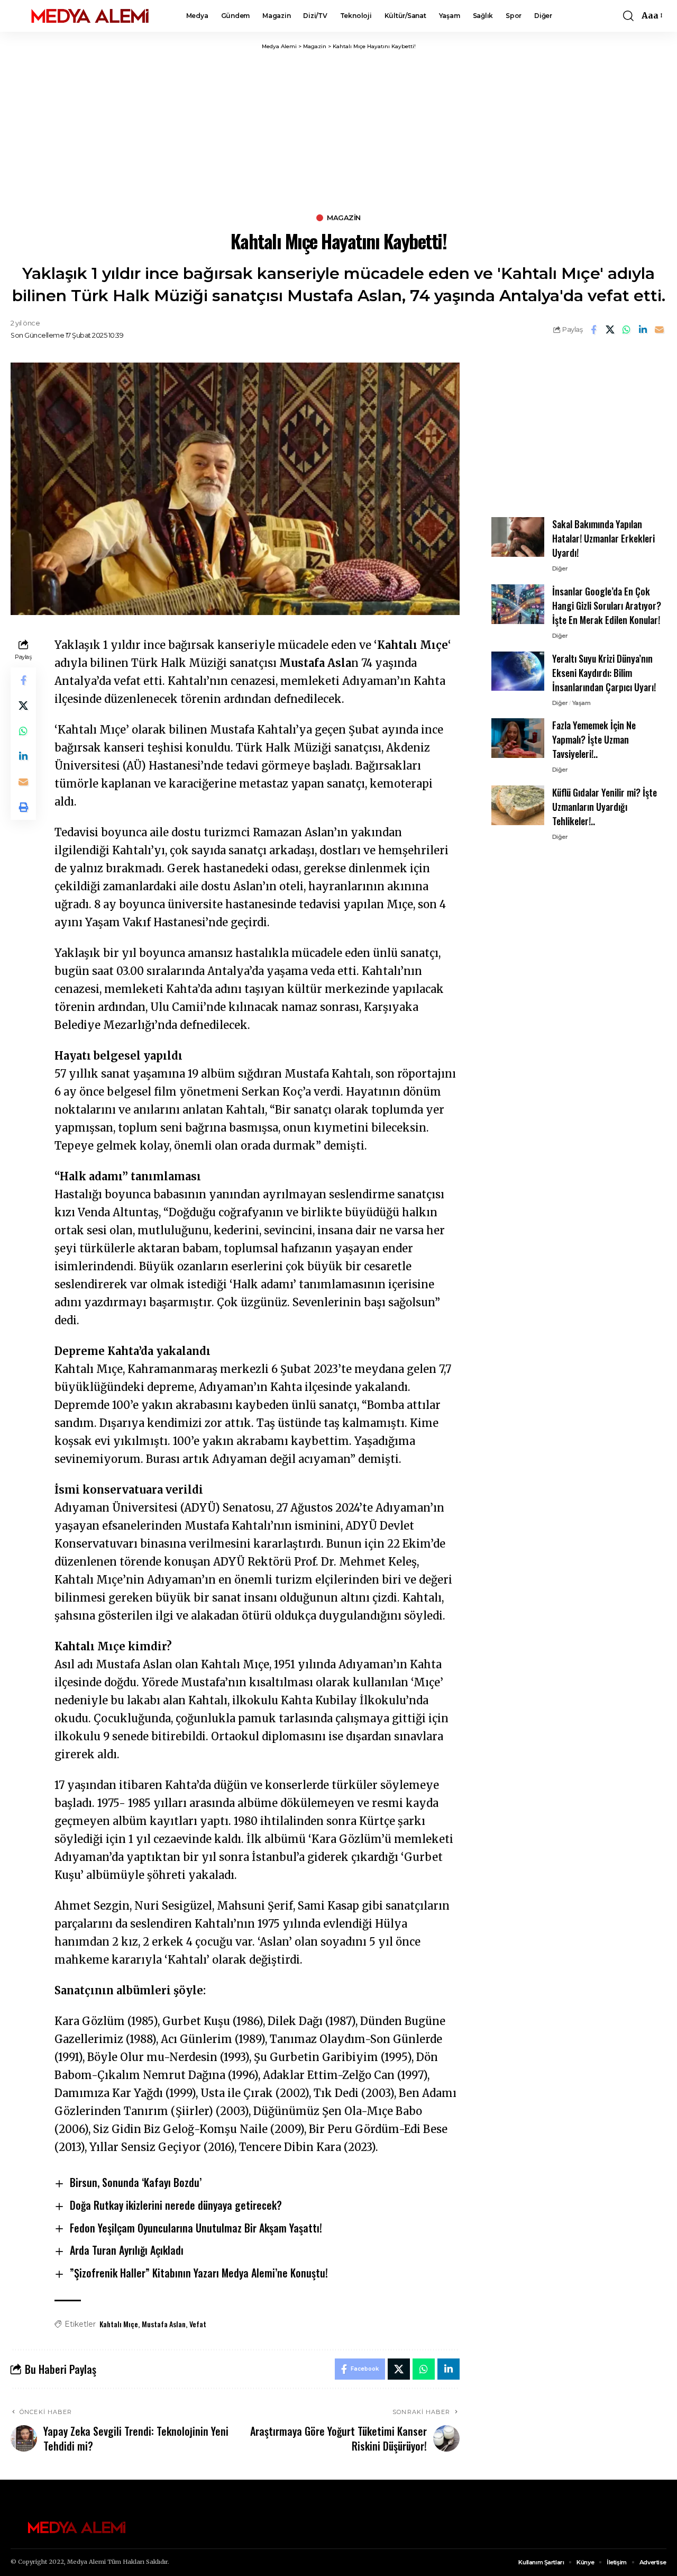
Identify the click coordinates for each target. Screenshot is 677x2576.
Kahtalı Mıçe (119, 2324)
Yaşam (582, 702)
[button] (628, 16)
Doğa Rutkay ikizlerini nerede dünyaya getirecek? (176, 2205)
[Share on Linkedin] (643, 330)
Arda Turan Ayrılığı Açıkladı (127, 2250)
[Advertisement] (338, 130)
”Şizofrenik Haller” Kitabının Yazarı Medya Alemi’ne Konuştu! (199, 2273)
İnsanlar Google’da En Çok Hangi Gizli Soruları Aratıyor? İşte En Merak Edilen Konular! (607, 605)
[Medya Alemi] (90, 16)
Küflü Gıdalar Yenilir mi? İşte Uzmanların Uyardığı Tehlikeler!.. (605, 807)
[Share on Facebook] (593, 330)
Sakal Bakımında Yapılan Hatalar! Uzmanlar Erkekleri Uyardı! (603, 538)
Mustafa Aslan (164, 2324)
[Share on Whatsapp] (626, 330)
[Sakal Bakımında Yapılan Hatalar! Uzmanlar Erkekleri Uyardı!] (518, 537)
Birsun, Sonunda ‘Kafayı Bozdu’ (136, 2182)
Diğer (560, 568)
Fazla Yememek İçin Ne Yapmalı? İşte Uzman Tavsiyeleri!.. (594, 739)
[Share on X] (610, 330)
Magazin (344, 218)
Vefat (198, 2324)
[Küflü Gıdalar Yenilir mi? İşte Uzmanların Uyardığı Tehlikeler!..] (518, 805)
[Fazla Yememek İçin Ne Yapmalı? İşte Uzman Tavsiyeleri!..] (518, 738)
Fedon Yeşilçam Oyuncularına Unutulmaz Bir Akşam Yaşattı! (196, 2228)
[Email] (659, 330)
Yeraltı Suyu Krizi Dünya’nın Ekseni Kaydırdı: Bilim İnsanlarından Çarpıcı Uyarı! (604, 672)
